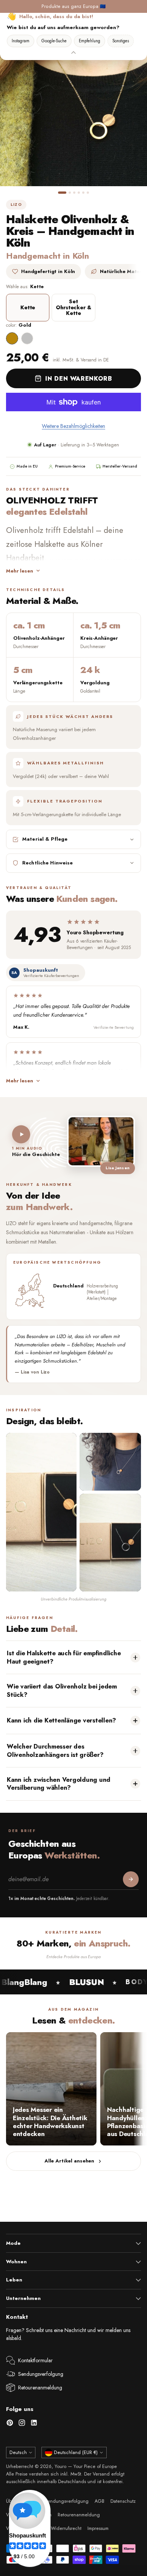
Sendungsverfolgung (41, 2374)
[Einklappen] (73, 52)
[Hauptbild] (41, 1512)
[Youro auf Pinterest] (10, 2424)
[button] (62, 193)
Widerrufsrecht (66, 2528)
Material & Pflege (45, 839)
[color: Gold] (12, 338)
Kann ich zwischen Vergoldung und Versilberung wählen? (59, 1783)
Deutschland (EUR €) (76, 2453)
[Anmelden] (131, 1879)
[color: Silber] (27, 338)
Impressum (98, 2528)
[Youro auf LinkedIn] (34, 2424)
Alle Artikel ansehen (69, 2161)
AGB (100, 2501)
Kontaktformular (35, 2360)
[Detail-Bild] (110, 1462)
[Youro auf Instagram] (22, 2424)
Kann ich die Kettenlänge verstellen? (61, 1720)
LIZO (16, 205)
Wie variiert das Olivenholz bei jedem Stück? (62, 1690)
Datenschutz (123, 2501)
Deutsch (18, 2453)
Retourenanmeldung (40, 2388)
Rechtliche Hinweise (47, 863)
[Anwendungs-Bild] (110, 1543)
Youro (60, 2466)
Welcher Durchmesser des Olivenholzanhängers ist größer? (55, 1750)
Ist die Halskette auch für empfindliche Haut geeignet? (64, 1657)
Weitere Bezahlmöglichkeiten (73, 426)
